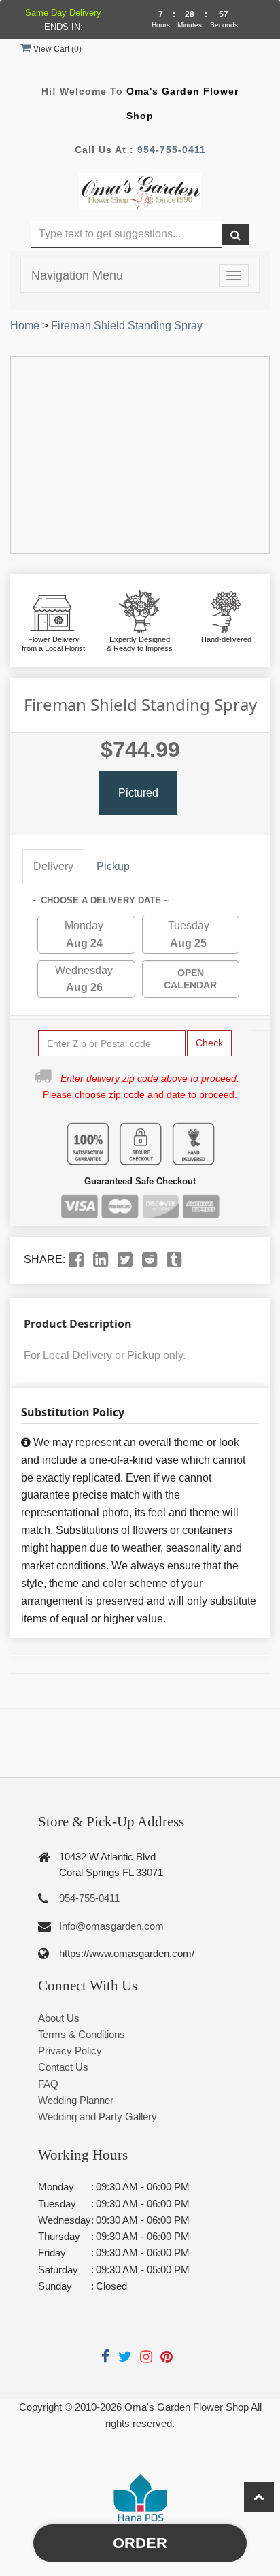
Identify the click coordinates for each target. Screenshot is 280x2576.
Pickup (113, 866)
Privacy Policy (70, 2051)
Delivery (53, 866)
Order (140, 2543)
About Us (59, 2018)
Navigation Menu (77, 275)
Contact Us (63, 2067)
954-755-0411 (172, 150)
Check (209, 1043)
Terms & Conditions (82, 2034)
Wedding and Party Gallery (98, 2117)
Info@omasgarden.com (111, 1926)
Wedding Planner (76, 2100)
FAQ (48, 2084)
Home (25, 325)
